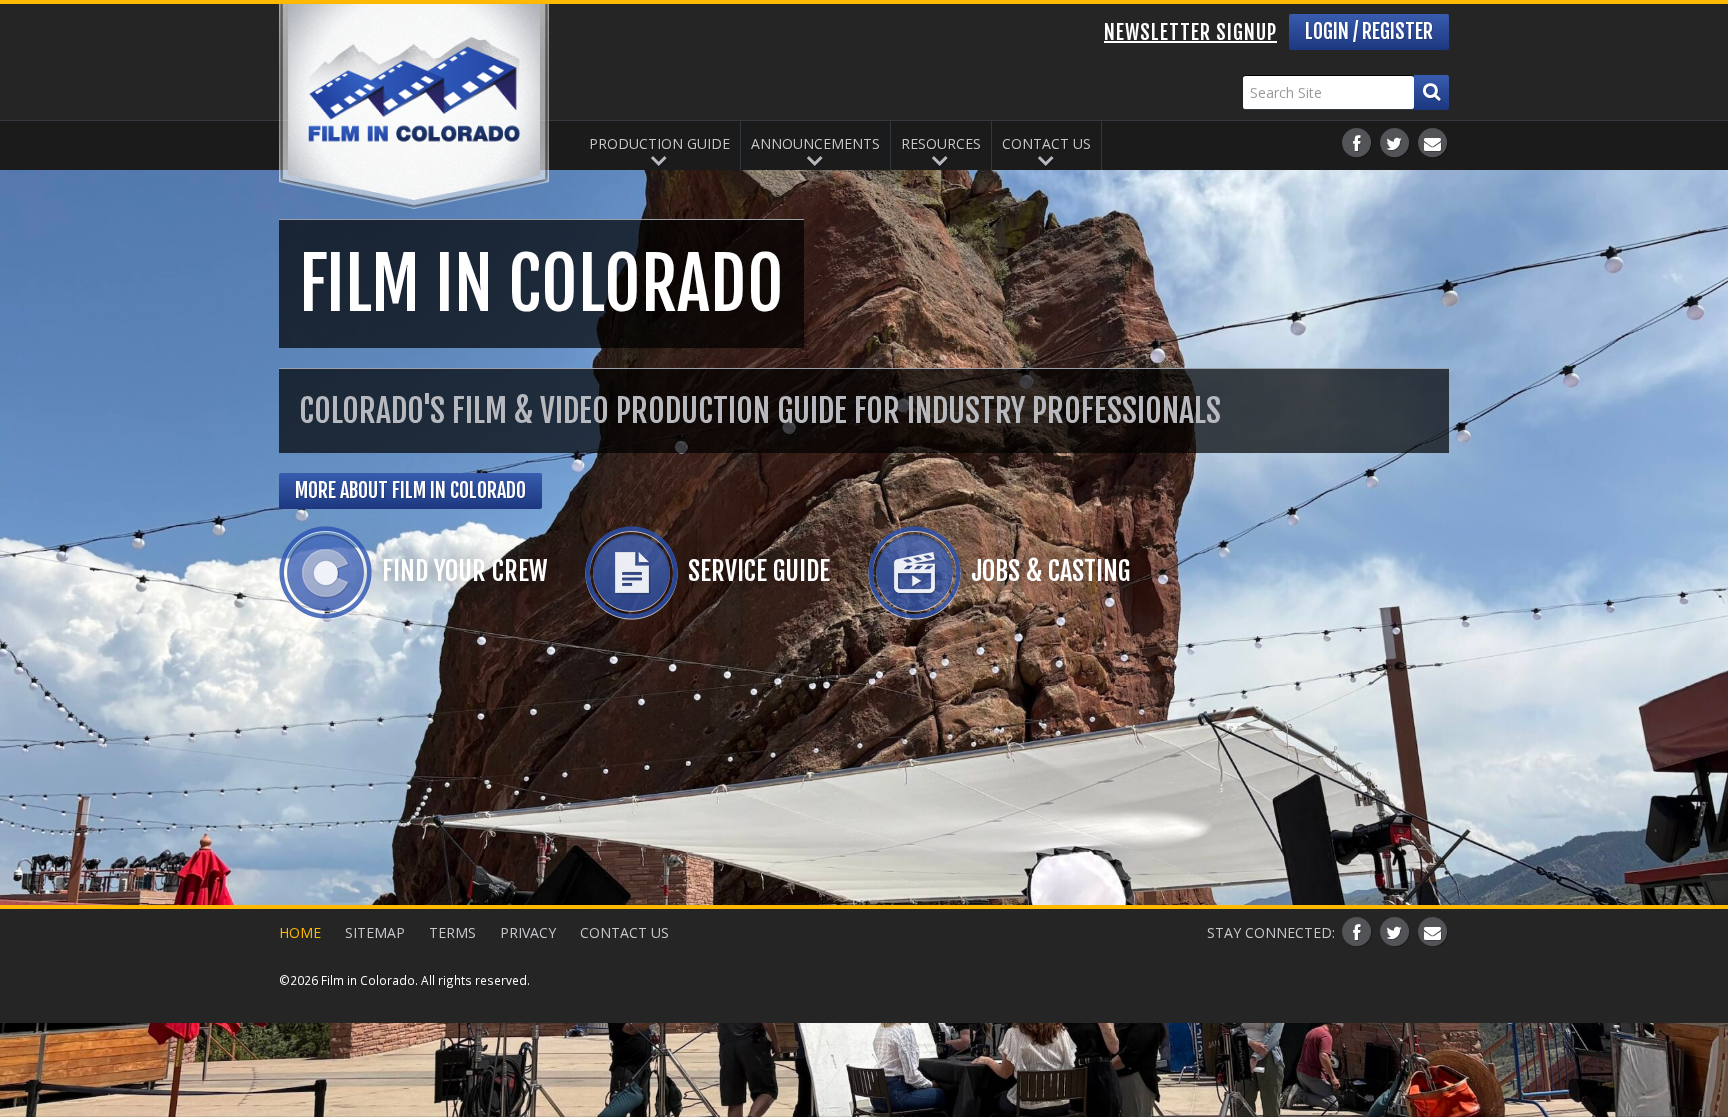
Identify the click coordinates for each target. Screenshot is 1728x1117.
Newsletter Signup (1190, 32)
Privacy (528, 932)
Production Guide (659, 143)
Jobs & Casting (1050, 571)
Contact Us (1046, 143)
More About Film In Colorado (410, 490)
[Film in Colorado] (414, 106)
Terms (452, 932)
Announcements (815, 143)
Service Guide (759, 571)
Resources (941, 143)
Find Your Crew (465, 571)
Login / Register (1369, 31)
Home (300, 932)
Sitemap (375, 932)
